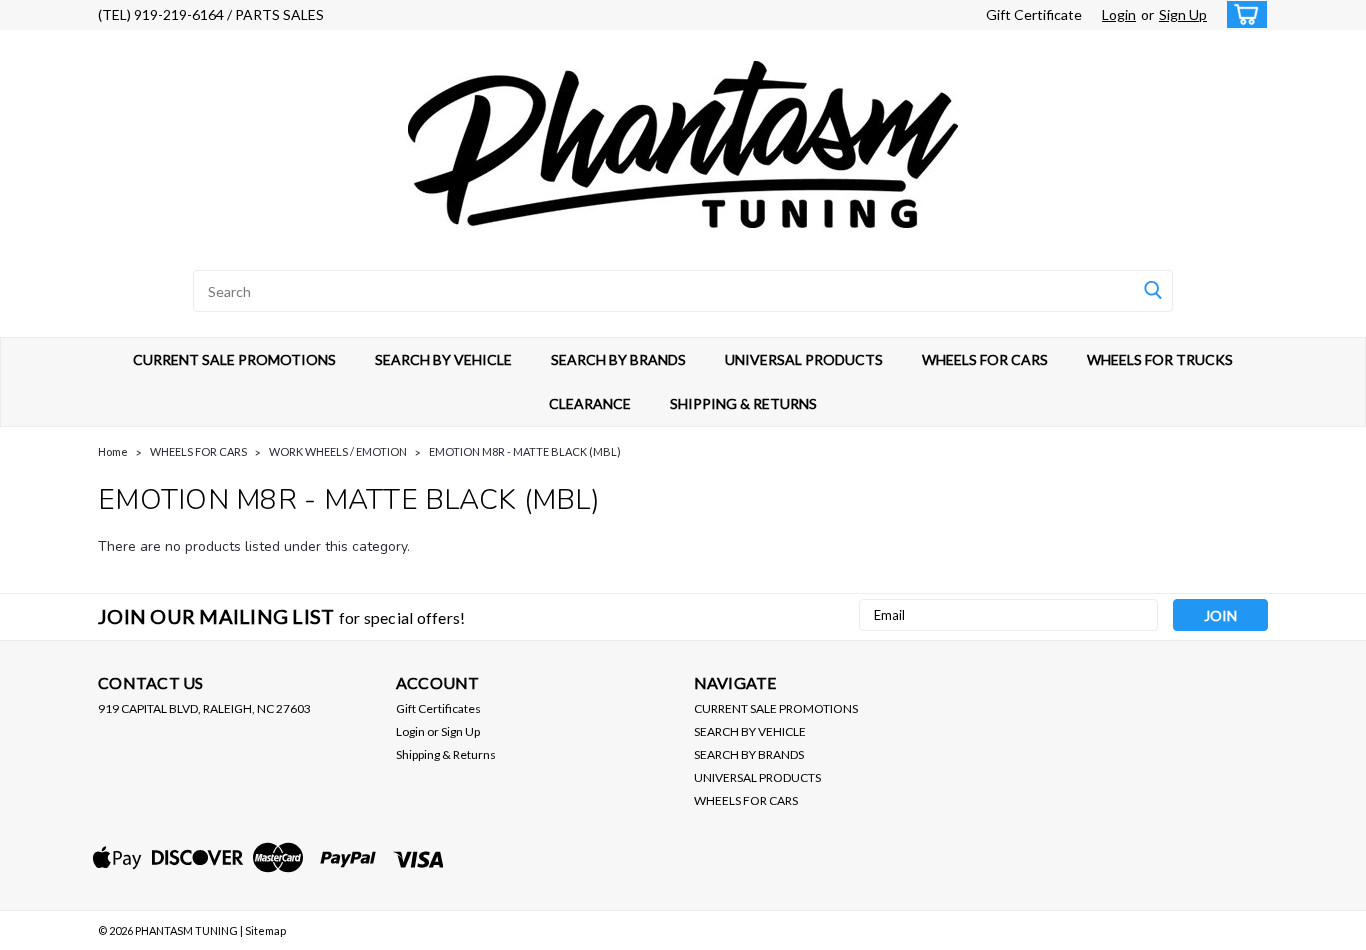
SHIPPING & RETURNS (743, 403)
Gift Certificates (438, 708)
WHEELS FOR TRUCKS (1160, 359)
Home (113, 451)
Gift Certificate (1034, 14)
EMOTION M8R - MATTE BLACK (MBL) (525, 451)
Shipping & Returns (446, 754)
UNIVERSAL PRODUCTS (804, 359)
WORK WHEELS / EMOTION (338, 451)
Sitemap (265, 930)
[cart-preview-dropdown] (1242, 14)
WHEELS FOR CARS (985, 359)
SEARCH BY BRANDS (618, 359)
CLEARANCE (590, 403)
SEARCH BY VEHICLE (443, 359)
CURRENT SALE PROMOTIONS (234, 359)
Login (1119, 14)
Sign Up (1183, 14)
